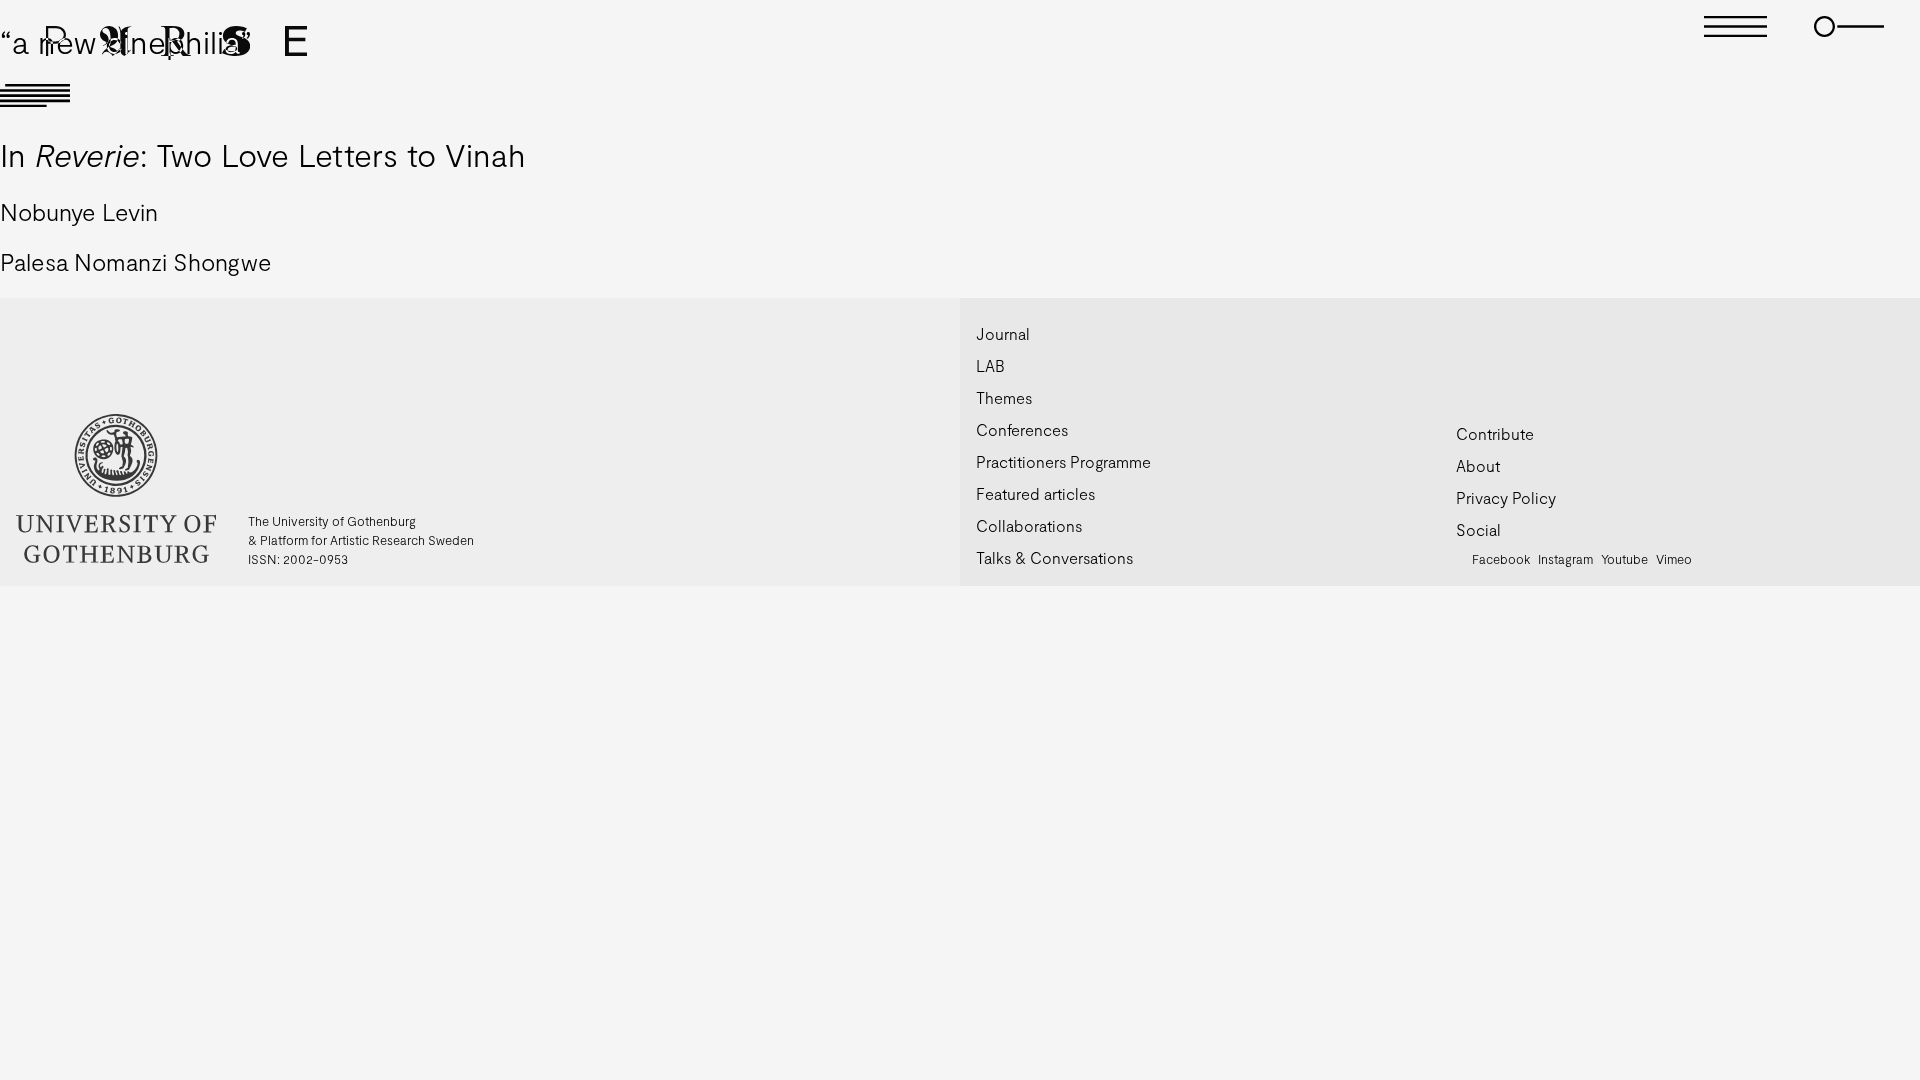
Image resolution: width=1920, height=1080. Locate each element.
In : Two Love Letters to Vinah (263, 154)
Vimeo (1674, 559)
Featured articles (1035, 493)
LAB (990, 365)
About (1478, 465)
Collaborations (1029, 525)
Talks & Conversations (1054, 557)
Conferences (1022, 429)
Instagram (1565, 559)
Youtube (1624, 559)
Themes (1004, 397)
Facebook (1501, 559)
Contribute (1495, 433)
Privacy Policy (1506, 497)
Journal (1003, 333)
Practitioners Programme (1063, 461)
